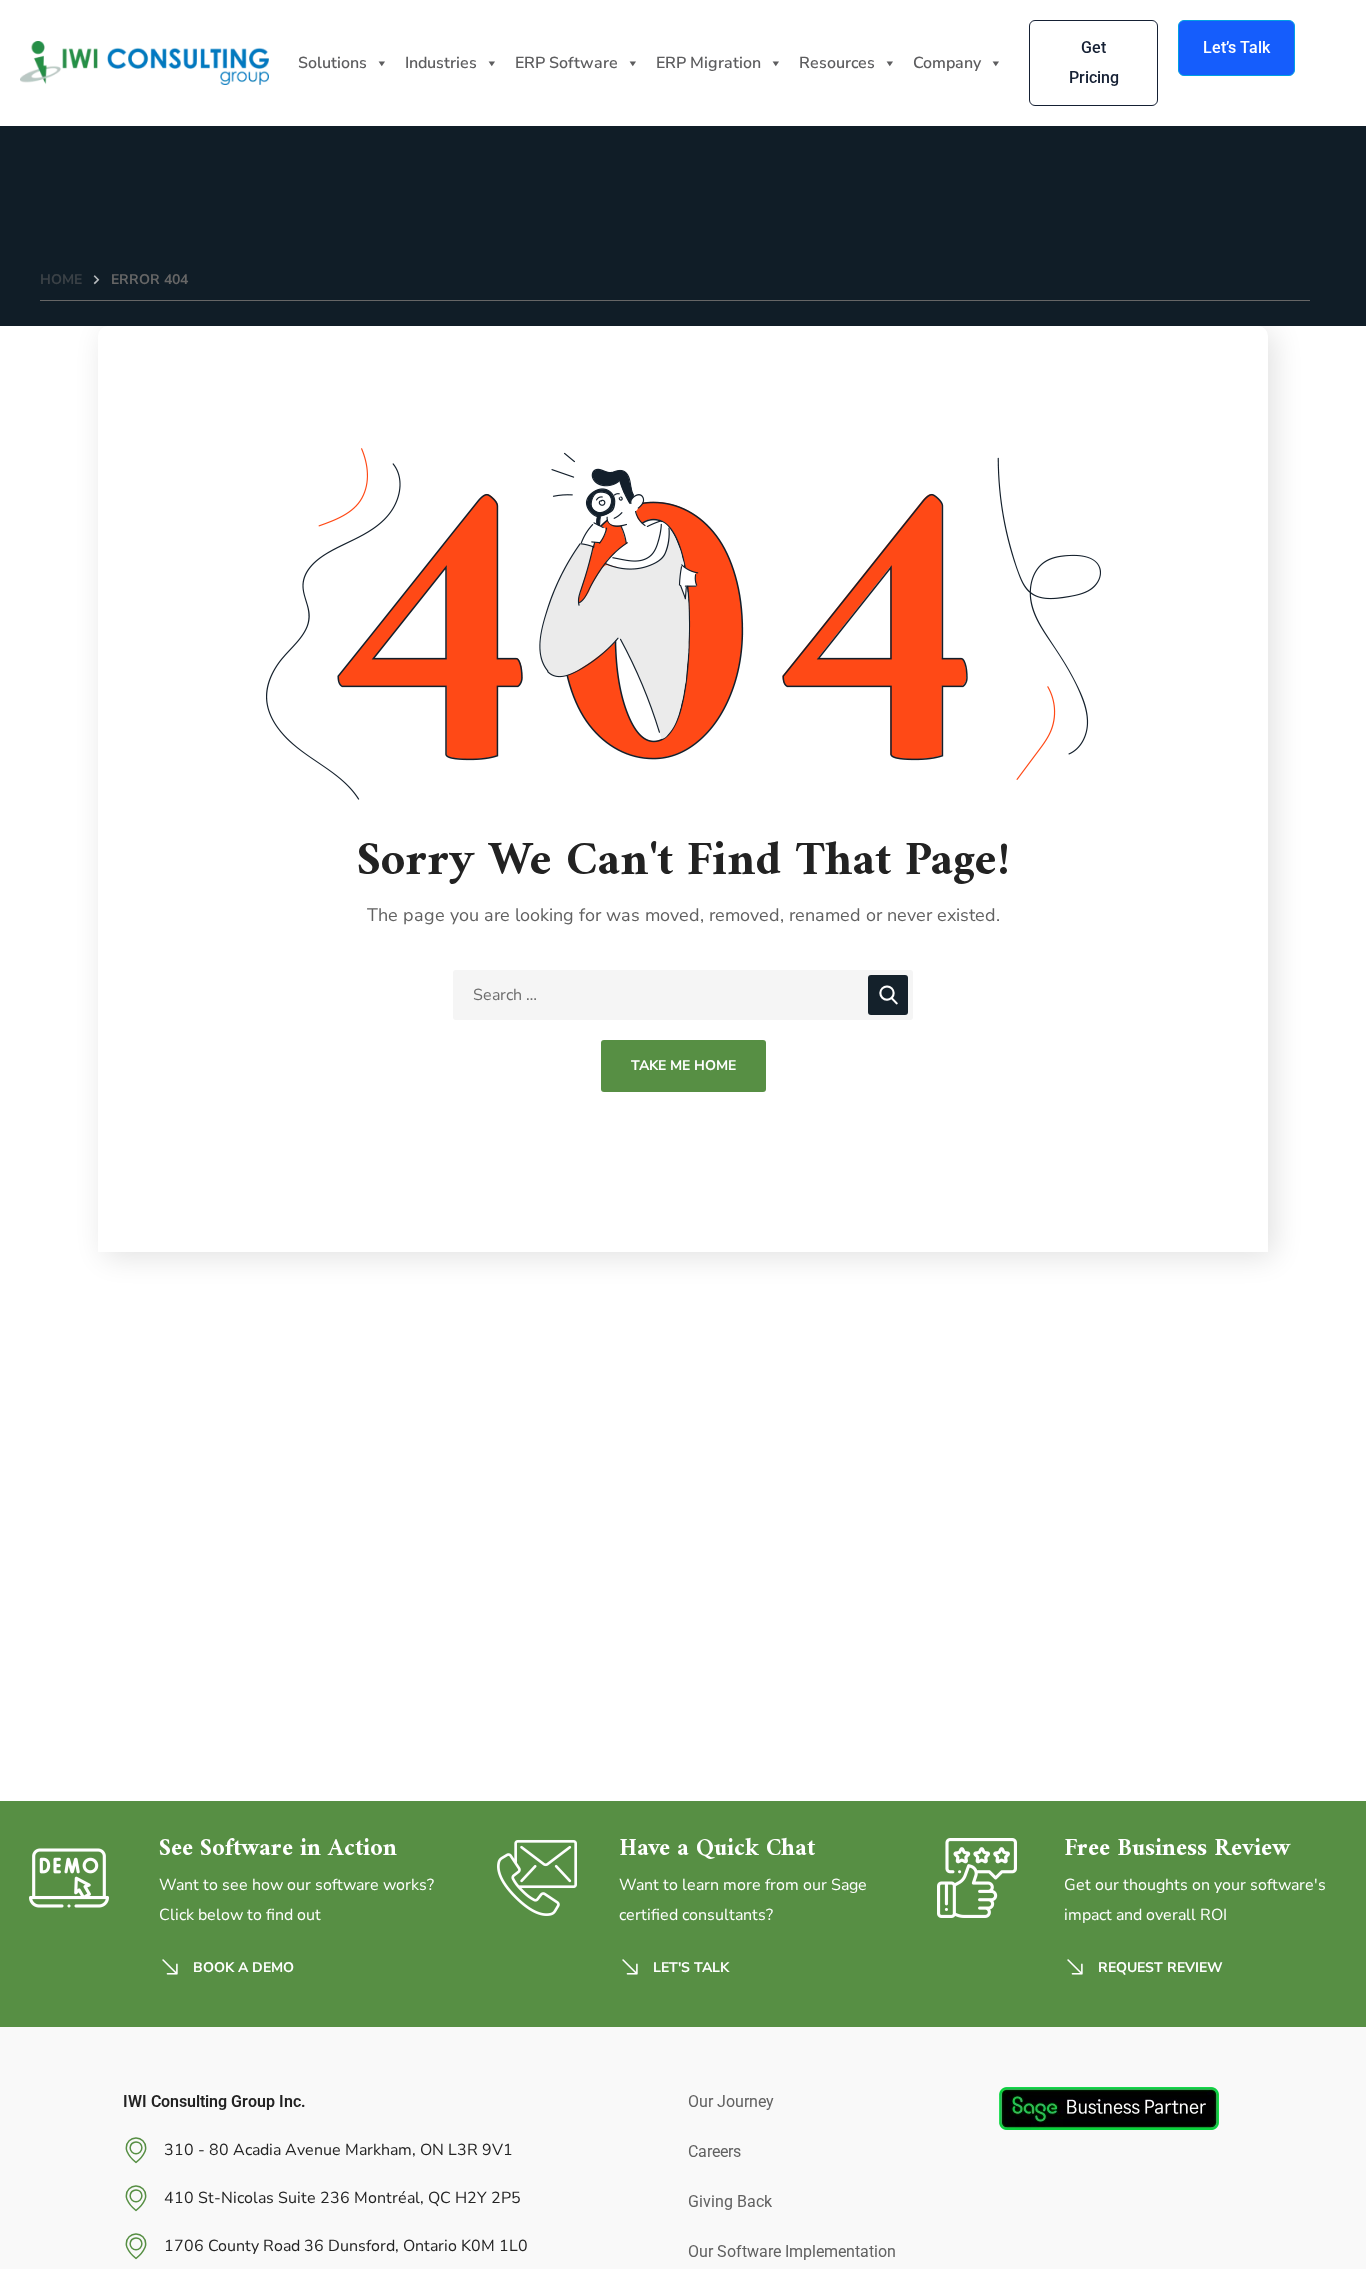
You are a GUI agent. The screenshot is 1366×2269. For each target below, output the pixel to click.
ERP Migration (708, 63)
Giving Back (730, 2201)
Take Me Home (683, 1065)
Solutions (332, 63)
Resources (837, 63)
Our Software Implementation (792, 2251)
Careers (714, 2151)
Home (61, 279)
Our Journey (731, 2101)
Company (947, 63)
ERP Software (566, 63)
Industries (441, 63)
